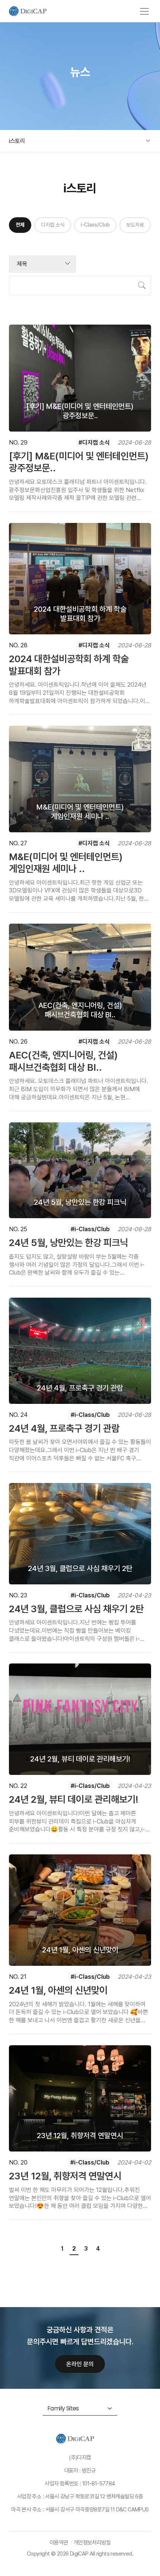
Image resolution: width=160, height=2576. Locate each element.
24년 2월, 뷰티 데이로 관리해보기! (74, 1799)
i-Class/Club (95, 225)
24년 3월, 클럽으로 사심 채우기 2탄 (76, 1609)
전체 (20, 225)
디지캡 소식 (53, 225)
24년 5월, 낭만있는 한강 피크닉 (68, 1243)
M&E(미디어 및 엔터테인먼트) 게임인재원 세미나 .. (66, 863)
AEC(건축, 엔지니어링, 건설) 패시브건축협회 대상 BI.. (63, 1061)
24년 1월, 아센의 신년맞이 (58, 1990)
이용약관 (59, 2543)
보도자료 (135, 225)
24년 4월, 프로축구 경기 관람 (64, 1428)
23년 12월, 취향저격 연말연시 (65, 2176)
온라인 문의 (80, 2364)
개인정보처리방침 (92, 2543)
